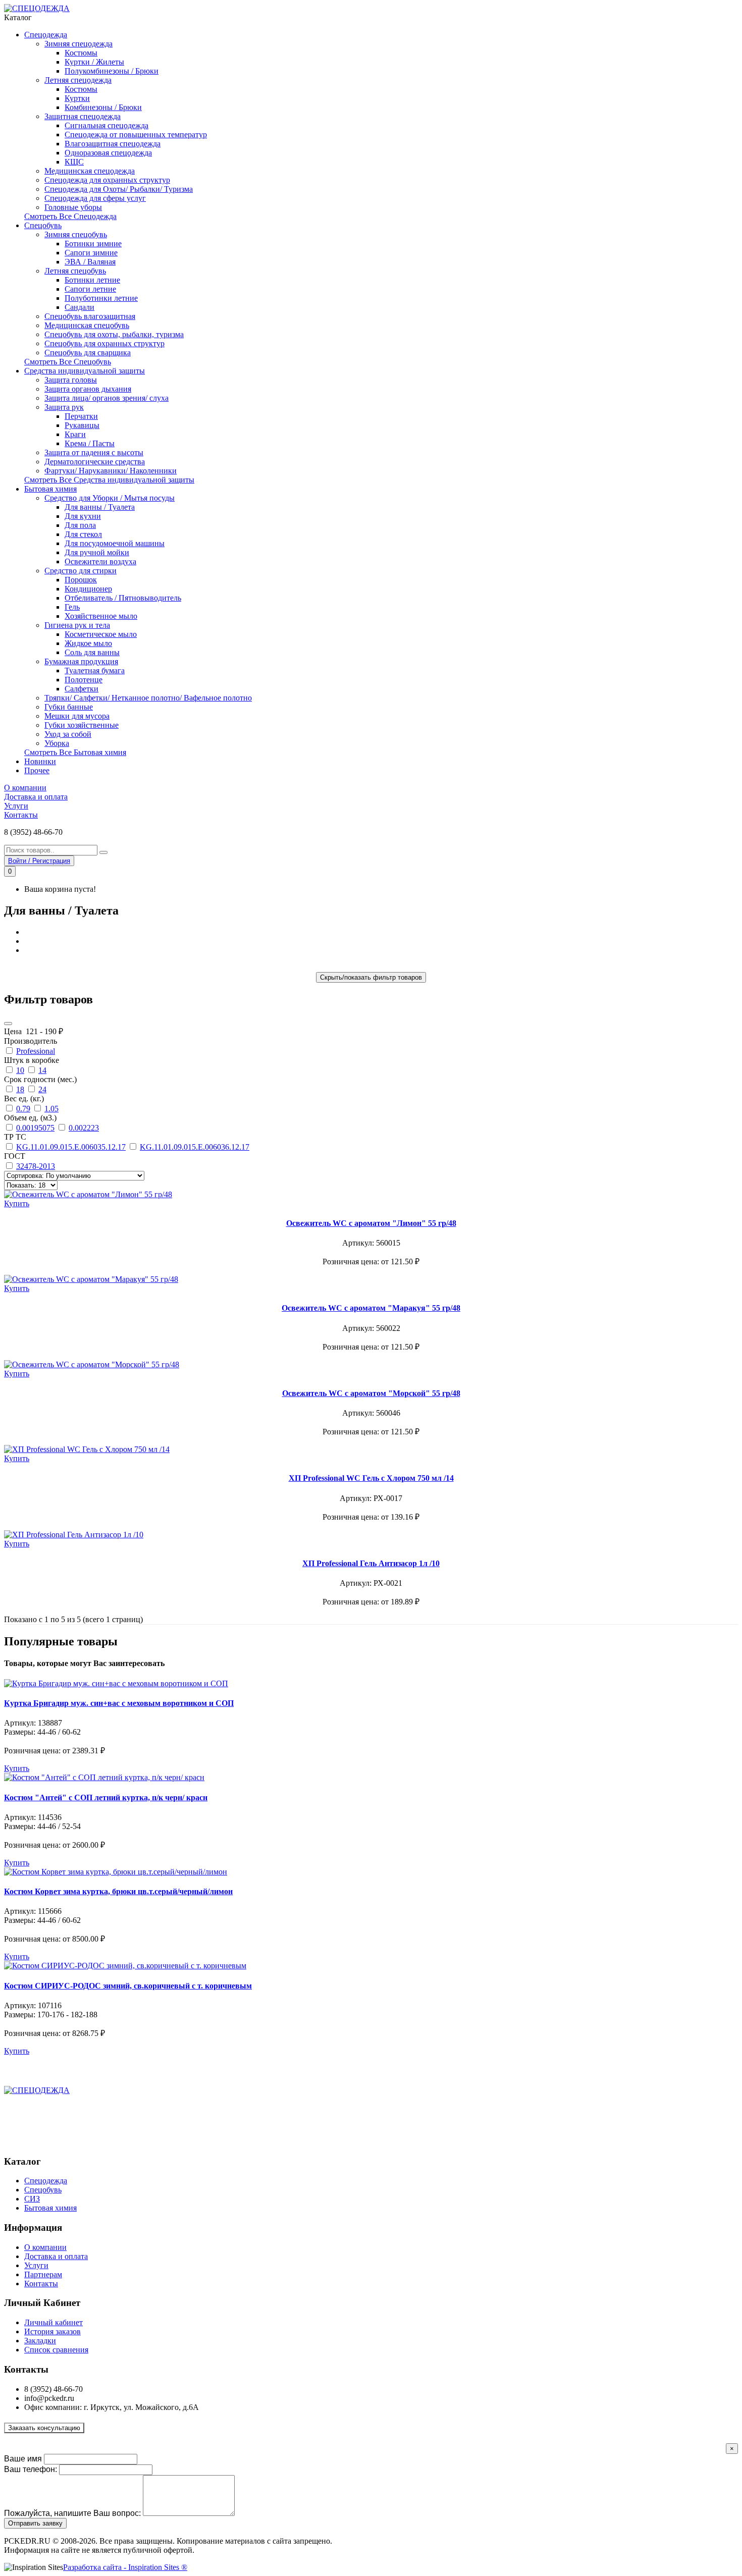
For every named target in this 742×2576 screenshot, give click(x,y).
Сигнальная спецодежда (107, 125)
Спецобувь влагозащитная (90, 316)
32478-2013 (36, 1166)
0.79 (23, 1109)
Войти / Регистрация (39, 861)
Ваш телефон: (31, 2469)
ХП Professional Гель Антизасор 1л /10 (371, 1563)
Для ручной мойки (97, 552)
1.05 (51, 1109)
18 (20, 1089)
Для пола (80, 525)
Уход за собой (68, 734)
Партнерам (43, 2274)
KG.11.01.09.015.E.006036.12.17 (195, 1147)
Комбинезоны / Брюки (103, 107)
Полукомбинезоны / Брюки (112, 71)
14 (42, 1070)
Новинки (40, 761)
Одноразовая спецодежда (108, 153)
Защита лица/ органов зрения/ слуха (107, 398)
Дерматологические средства (95, 462)
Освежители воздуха (100, 561)
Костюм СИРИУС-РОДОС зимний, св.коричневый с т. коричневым (128, 1986)
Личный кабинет (54, 2322)
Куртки (77, 98)
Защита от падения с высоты (94, 452)
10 (20, 1070)
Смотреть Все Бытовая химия (75, 752)
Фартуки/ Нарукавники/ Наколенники (111, 471)
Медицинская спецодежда (90, 171)
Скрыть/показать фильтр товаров (371, 977)
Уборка (57, 743)
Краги (75, 434)
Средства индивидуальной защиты (85, 371)
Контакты (21, 815)
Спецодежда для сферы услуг (95, 198)
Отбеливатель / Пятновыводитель (123, 598)
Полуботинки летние (101, 298)
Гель (72, 607)
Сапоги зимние (91, 253)
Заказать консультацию (44, 2428)
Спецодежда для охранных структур (107, 180)
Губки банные (69, 707)
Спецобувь (43, 225)
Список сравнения (56, 2350)
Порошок (81, 580)
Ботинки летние (92, 280)
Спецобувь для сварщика (88, 353)
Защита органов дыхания (88, 389)
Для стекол (83, 534)
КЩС (74, 162)
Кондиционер (88, 589)
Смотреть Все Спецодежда (70, 216)
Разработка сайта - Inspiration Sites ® (125, 2567)
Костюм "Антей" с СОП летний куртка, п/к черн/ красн (106, 1797)
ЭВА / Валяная (90, 262)
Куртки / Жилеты (94, 62)
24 (42, 1089)
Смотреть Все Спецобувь (68, 362)
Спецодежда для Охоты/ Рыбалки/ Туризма (119, 189)
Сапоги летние (90, 289)
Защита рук (64, 407)
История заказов (52, 2331)
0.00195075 (35, 1128)
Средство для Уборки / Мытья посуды (110, 498)
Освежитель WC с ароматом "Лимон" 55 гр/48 (371, 1223)
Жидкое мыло (88, 643)
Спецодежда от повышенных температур (136, 135)
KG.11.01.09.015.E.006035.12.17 (71, 1147)
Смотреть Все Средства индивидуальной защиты (109, 480)
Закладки (40, 2341)
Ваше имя (23, 2459)
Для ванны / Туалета (100, 507)
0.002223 (84, 1128)
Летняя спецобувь (75, 271)
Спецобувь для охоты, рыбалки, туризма (114, 334)
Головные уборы (73, 207)
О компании (25, 788)
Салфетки (82, 689)
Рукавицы (82, 425)
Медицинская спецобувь (87, 325)
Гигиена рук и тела (77, 625)
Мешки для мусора (77, 716)
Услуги (16, 806)
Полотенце (84, 680)
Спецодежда (46, 35)
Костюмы (81, 53)
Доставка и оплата (36, 797)
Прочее (37, 770)
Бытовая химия (50, 489)
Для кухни (83, 516)
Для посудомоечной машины (115, 543)
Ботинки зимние (93, 244)
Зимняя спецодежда (78, 44)
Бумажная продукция (81, 661)
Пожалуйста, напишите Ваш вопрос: (72, 2513)
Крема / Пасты (90, 443)
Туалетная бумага (95, 670)
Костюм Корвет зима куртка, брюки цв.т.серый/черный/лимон (118, 1891)
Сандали (79, 307)
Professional (36, 1051)
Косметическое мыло (101, 634)
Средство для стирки (81, 571)
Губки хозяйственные (82, 725)
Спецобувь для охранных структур (104, 343)
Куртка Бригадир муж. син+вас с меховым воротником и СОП (119, 1703)
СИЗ (32, 2199)
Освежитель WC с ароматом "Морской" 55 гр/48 (371, 1393)
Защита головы (71, 380)
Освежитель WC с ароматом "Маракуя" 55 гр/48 (371, 1308)
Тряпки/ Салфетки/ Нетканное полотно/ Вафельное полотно (148, 698)
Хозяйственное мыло (101, 616)
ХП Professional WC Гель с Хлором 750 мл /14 (371, 1478)
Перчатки (81, 416)
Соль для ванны (92, 652)
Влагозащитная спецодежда (113, 144)
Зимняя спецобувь (76, 234)
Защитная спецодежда (83, 116)
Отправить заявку (35, 2523)
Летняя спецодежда (78, 80)
